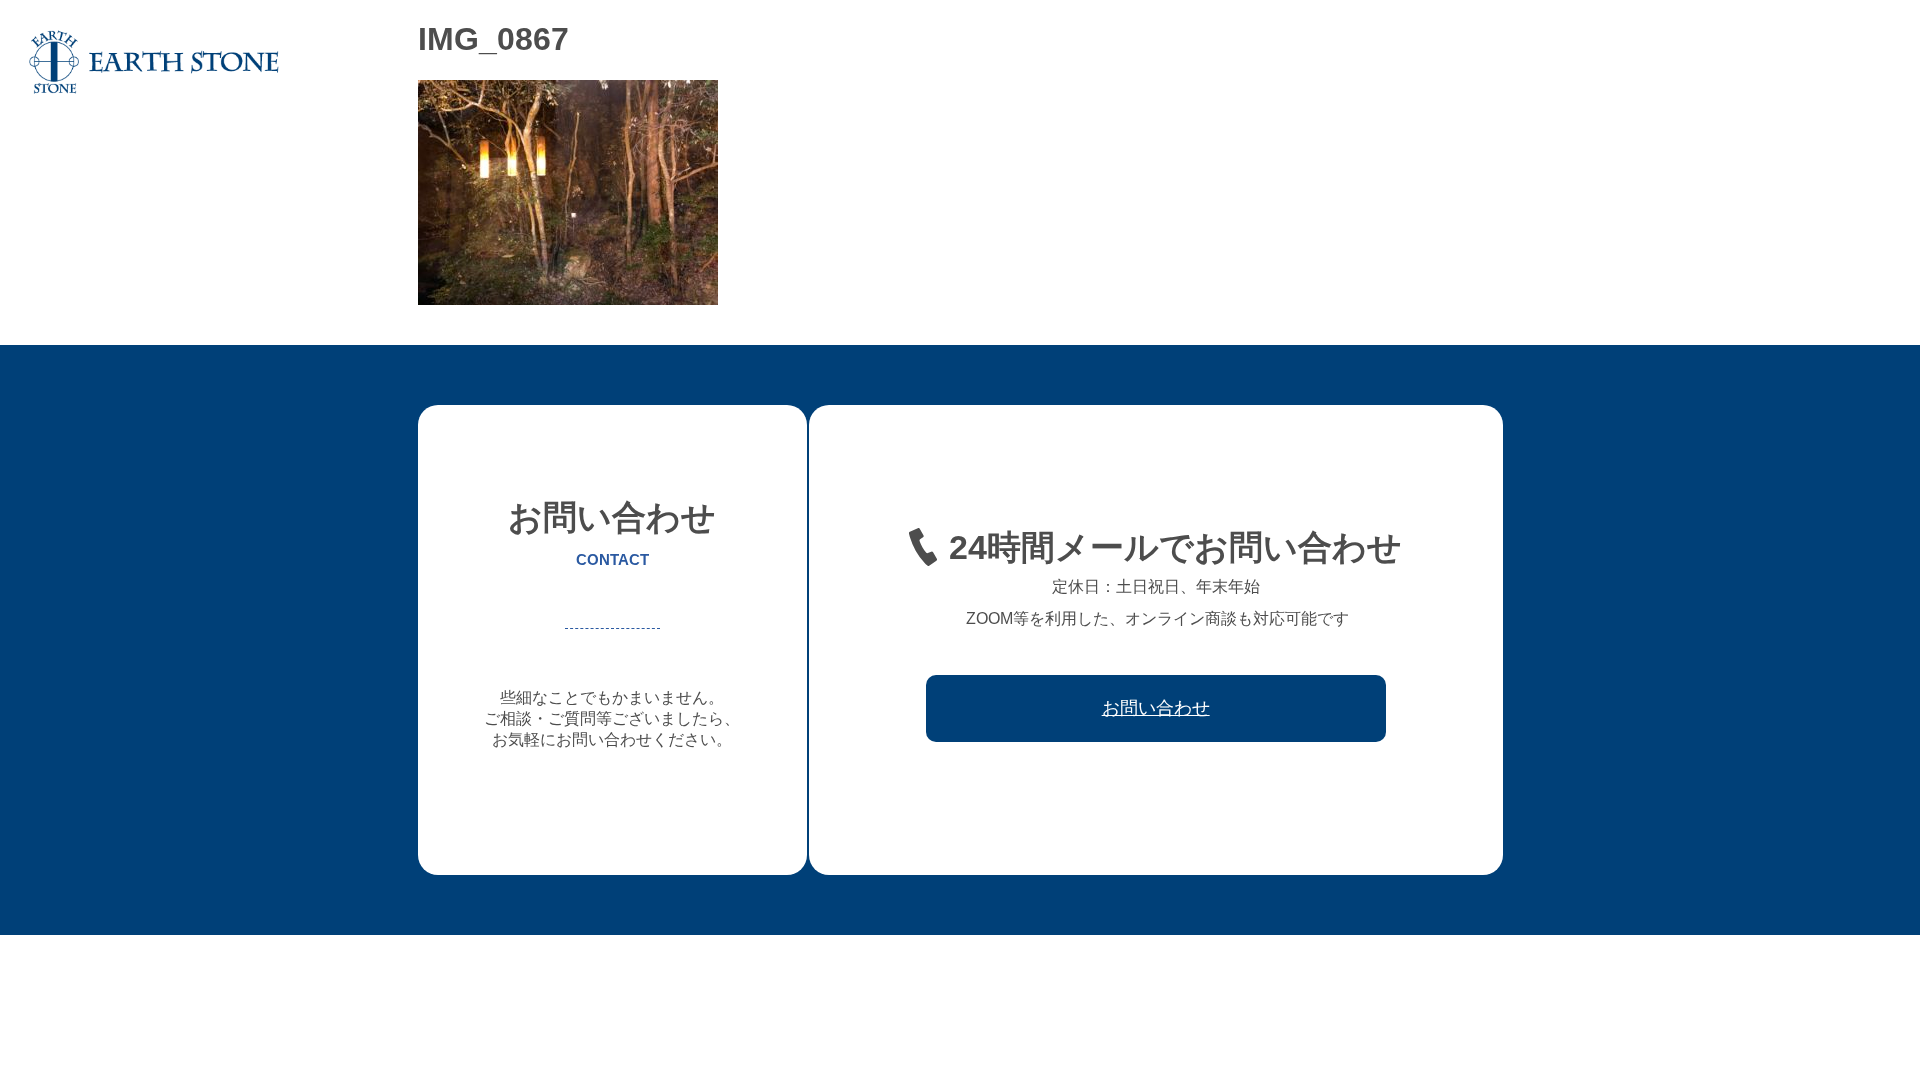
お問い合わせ (1837, 62)
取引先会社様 (1729, 62)
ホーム (1032, 62)
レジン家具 (1520, 62)
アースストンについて (1147, 62)
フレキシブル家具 (1405, 62)
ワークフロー (1621, 62)
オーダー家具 (1283, 62)
